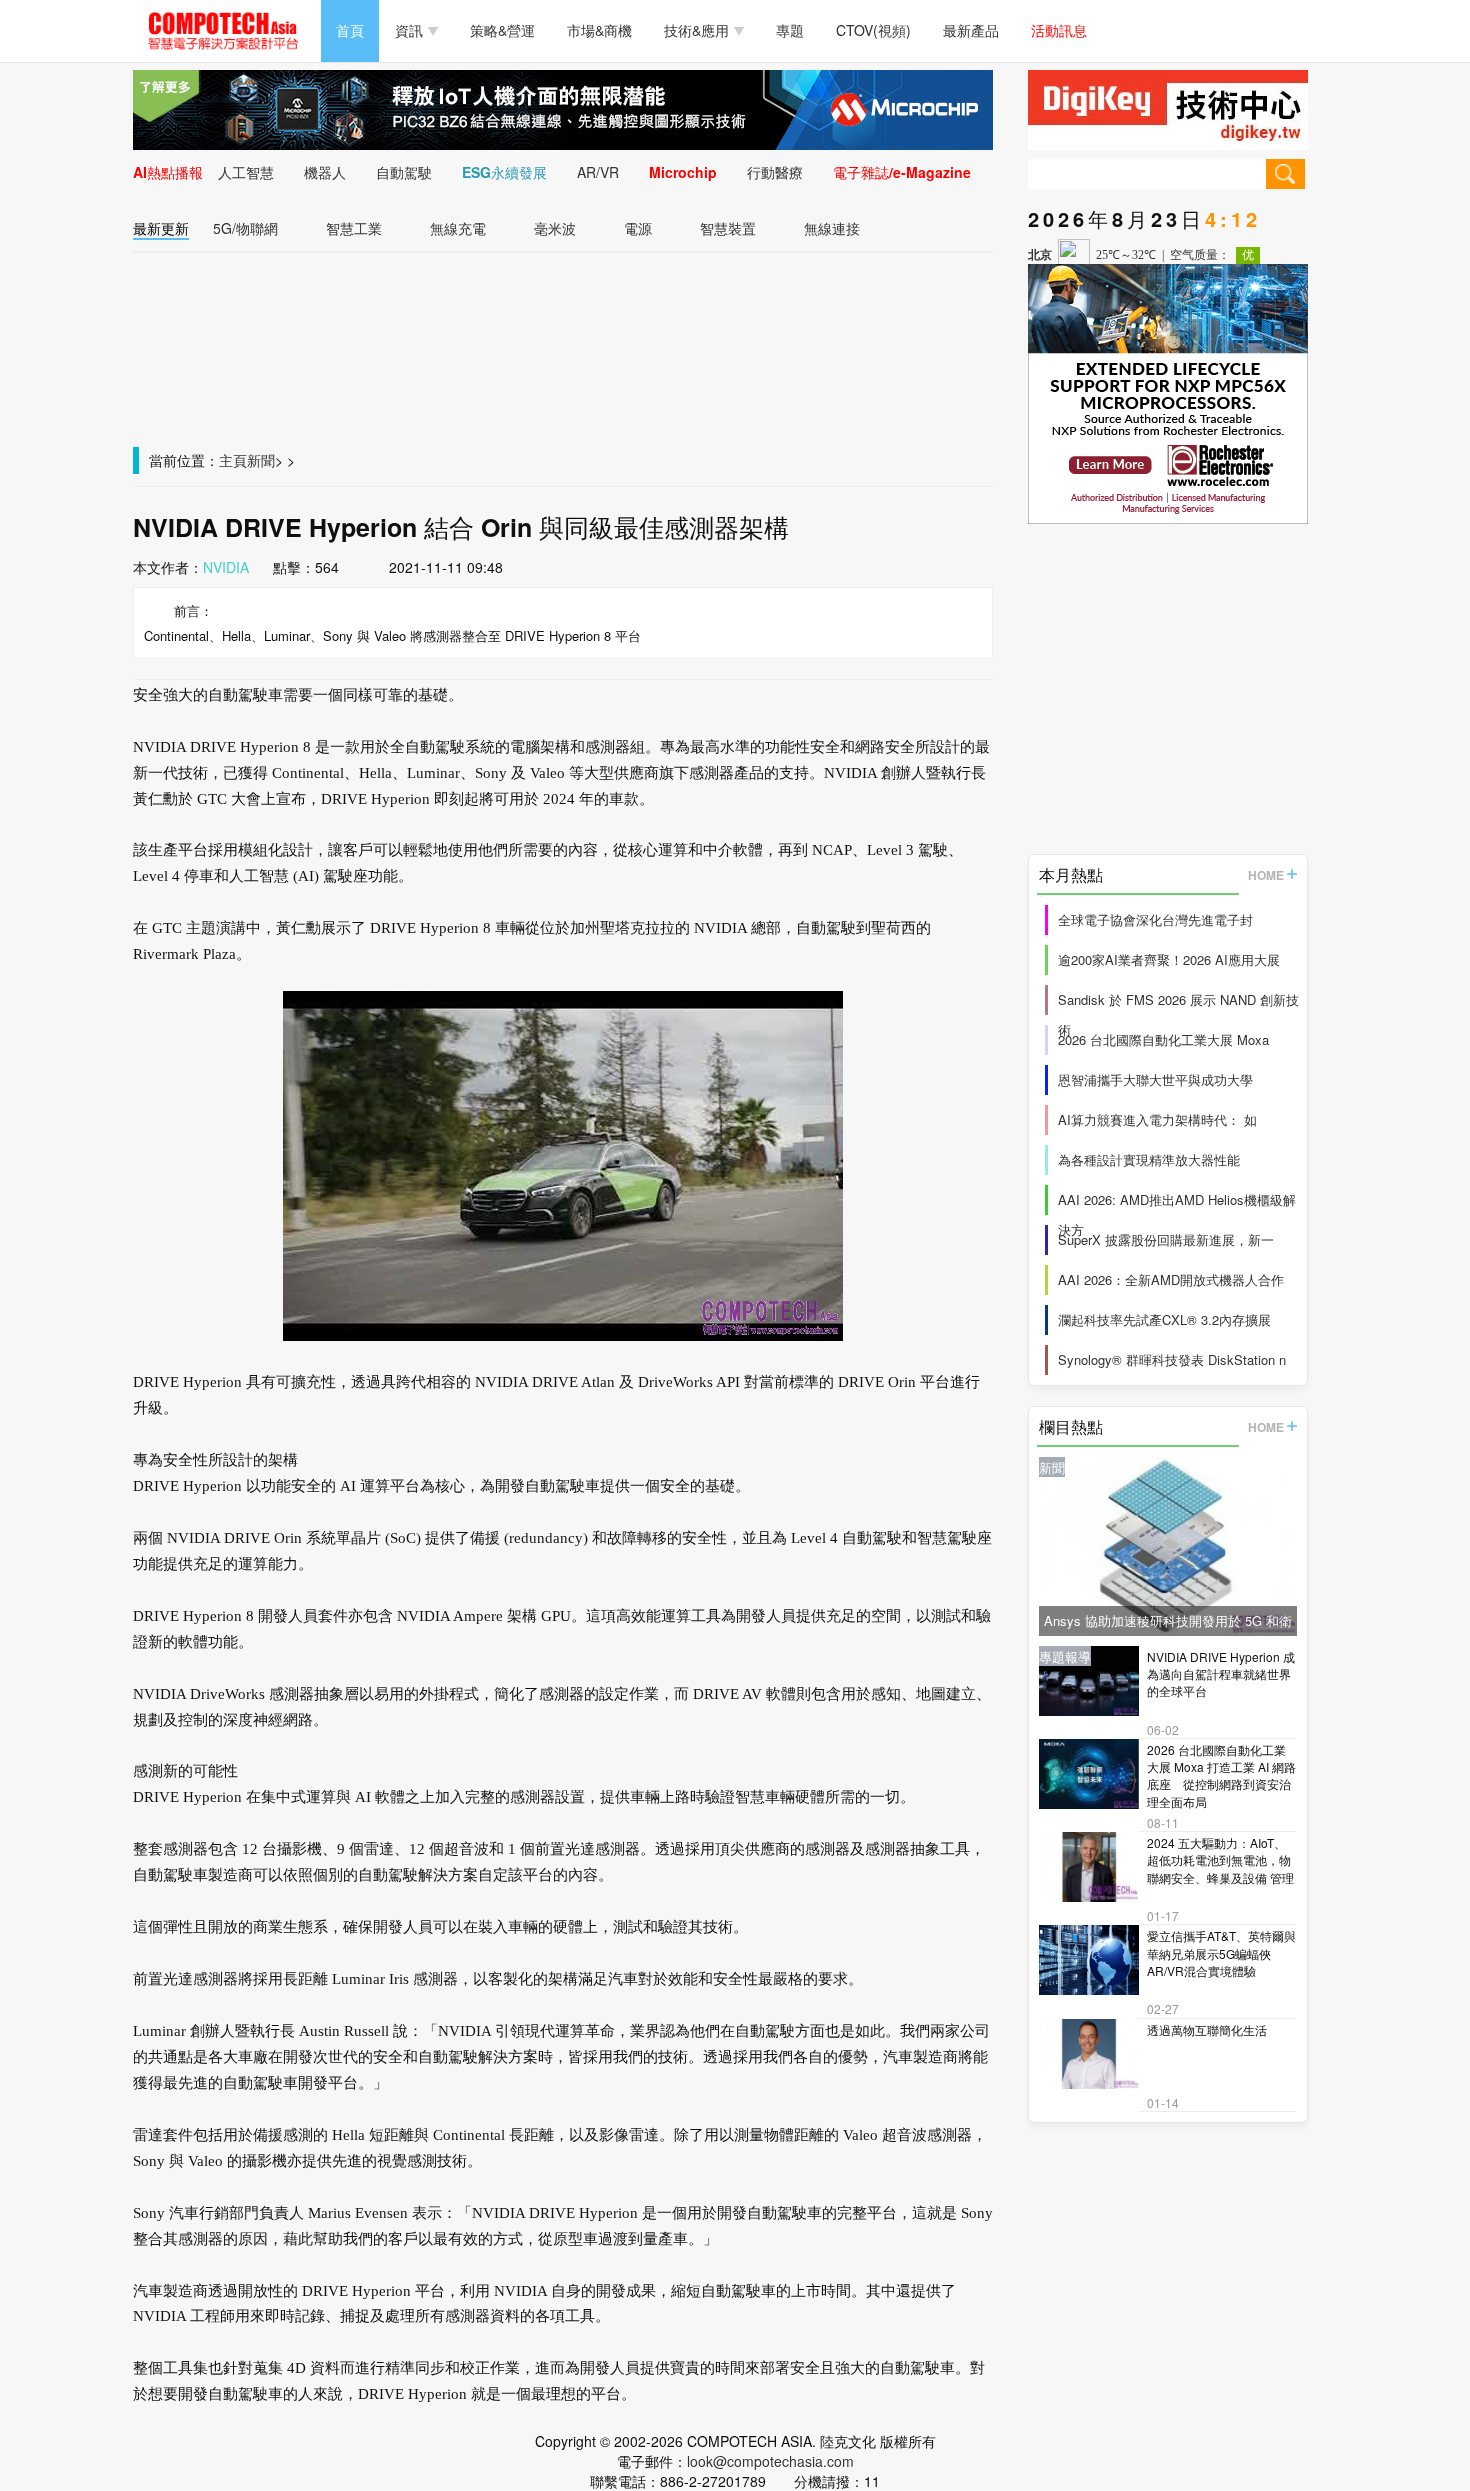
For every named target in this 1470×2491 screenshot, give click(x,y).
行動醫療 (775, 172)
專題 (790, 30)
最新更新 (161, 228)
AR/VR (598, 172)
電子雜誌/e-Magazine (902, 172)
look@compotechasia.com (770, 2461)
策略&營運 (502, 30)
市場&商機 (599, 30)
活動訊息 (1059, 30)
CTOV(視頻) (873, 30)
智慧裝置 (728, 228)
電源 (638, 228)
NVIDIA (226, 567)
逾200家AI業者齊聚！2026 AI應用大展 (1169, 959)
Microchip (683, 172)
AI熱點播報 (168, 172)
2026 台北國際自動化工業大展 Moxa (1163, 1039)
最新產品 (971, 30)
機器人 (325, 172)
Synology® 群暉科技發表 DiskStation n (1172, 1359)
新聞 (261, 460)
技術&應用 (696, 30)
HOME (1266, 875)
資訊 (409, 30)
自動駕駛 (404, 172)
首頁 (350, 30)
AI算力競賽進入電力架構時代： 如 (1157, 1119)
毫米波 (555, 228)
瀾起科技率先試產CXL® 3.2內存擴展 (1164, 1319)
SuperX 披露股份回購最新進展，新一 (1166, 1239)
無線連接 (832, 228)
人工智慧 (246, 172)
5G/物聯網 (245, 228)
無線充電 (458, 228)
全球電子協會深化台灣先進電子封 (1155, 919)
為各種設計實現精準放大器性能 (1149, 1159)
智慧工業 (354, 228)
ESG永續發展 (504, 172)
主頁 (233, 460)
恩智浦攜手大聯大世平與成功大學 (1155, 1079)
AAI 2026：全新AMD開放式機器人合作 (1171, 1279)
